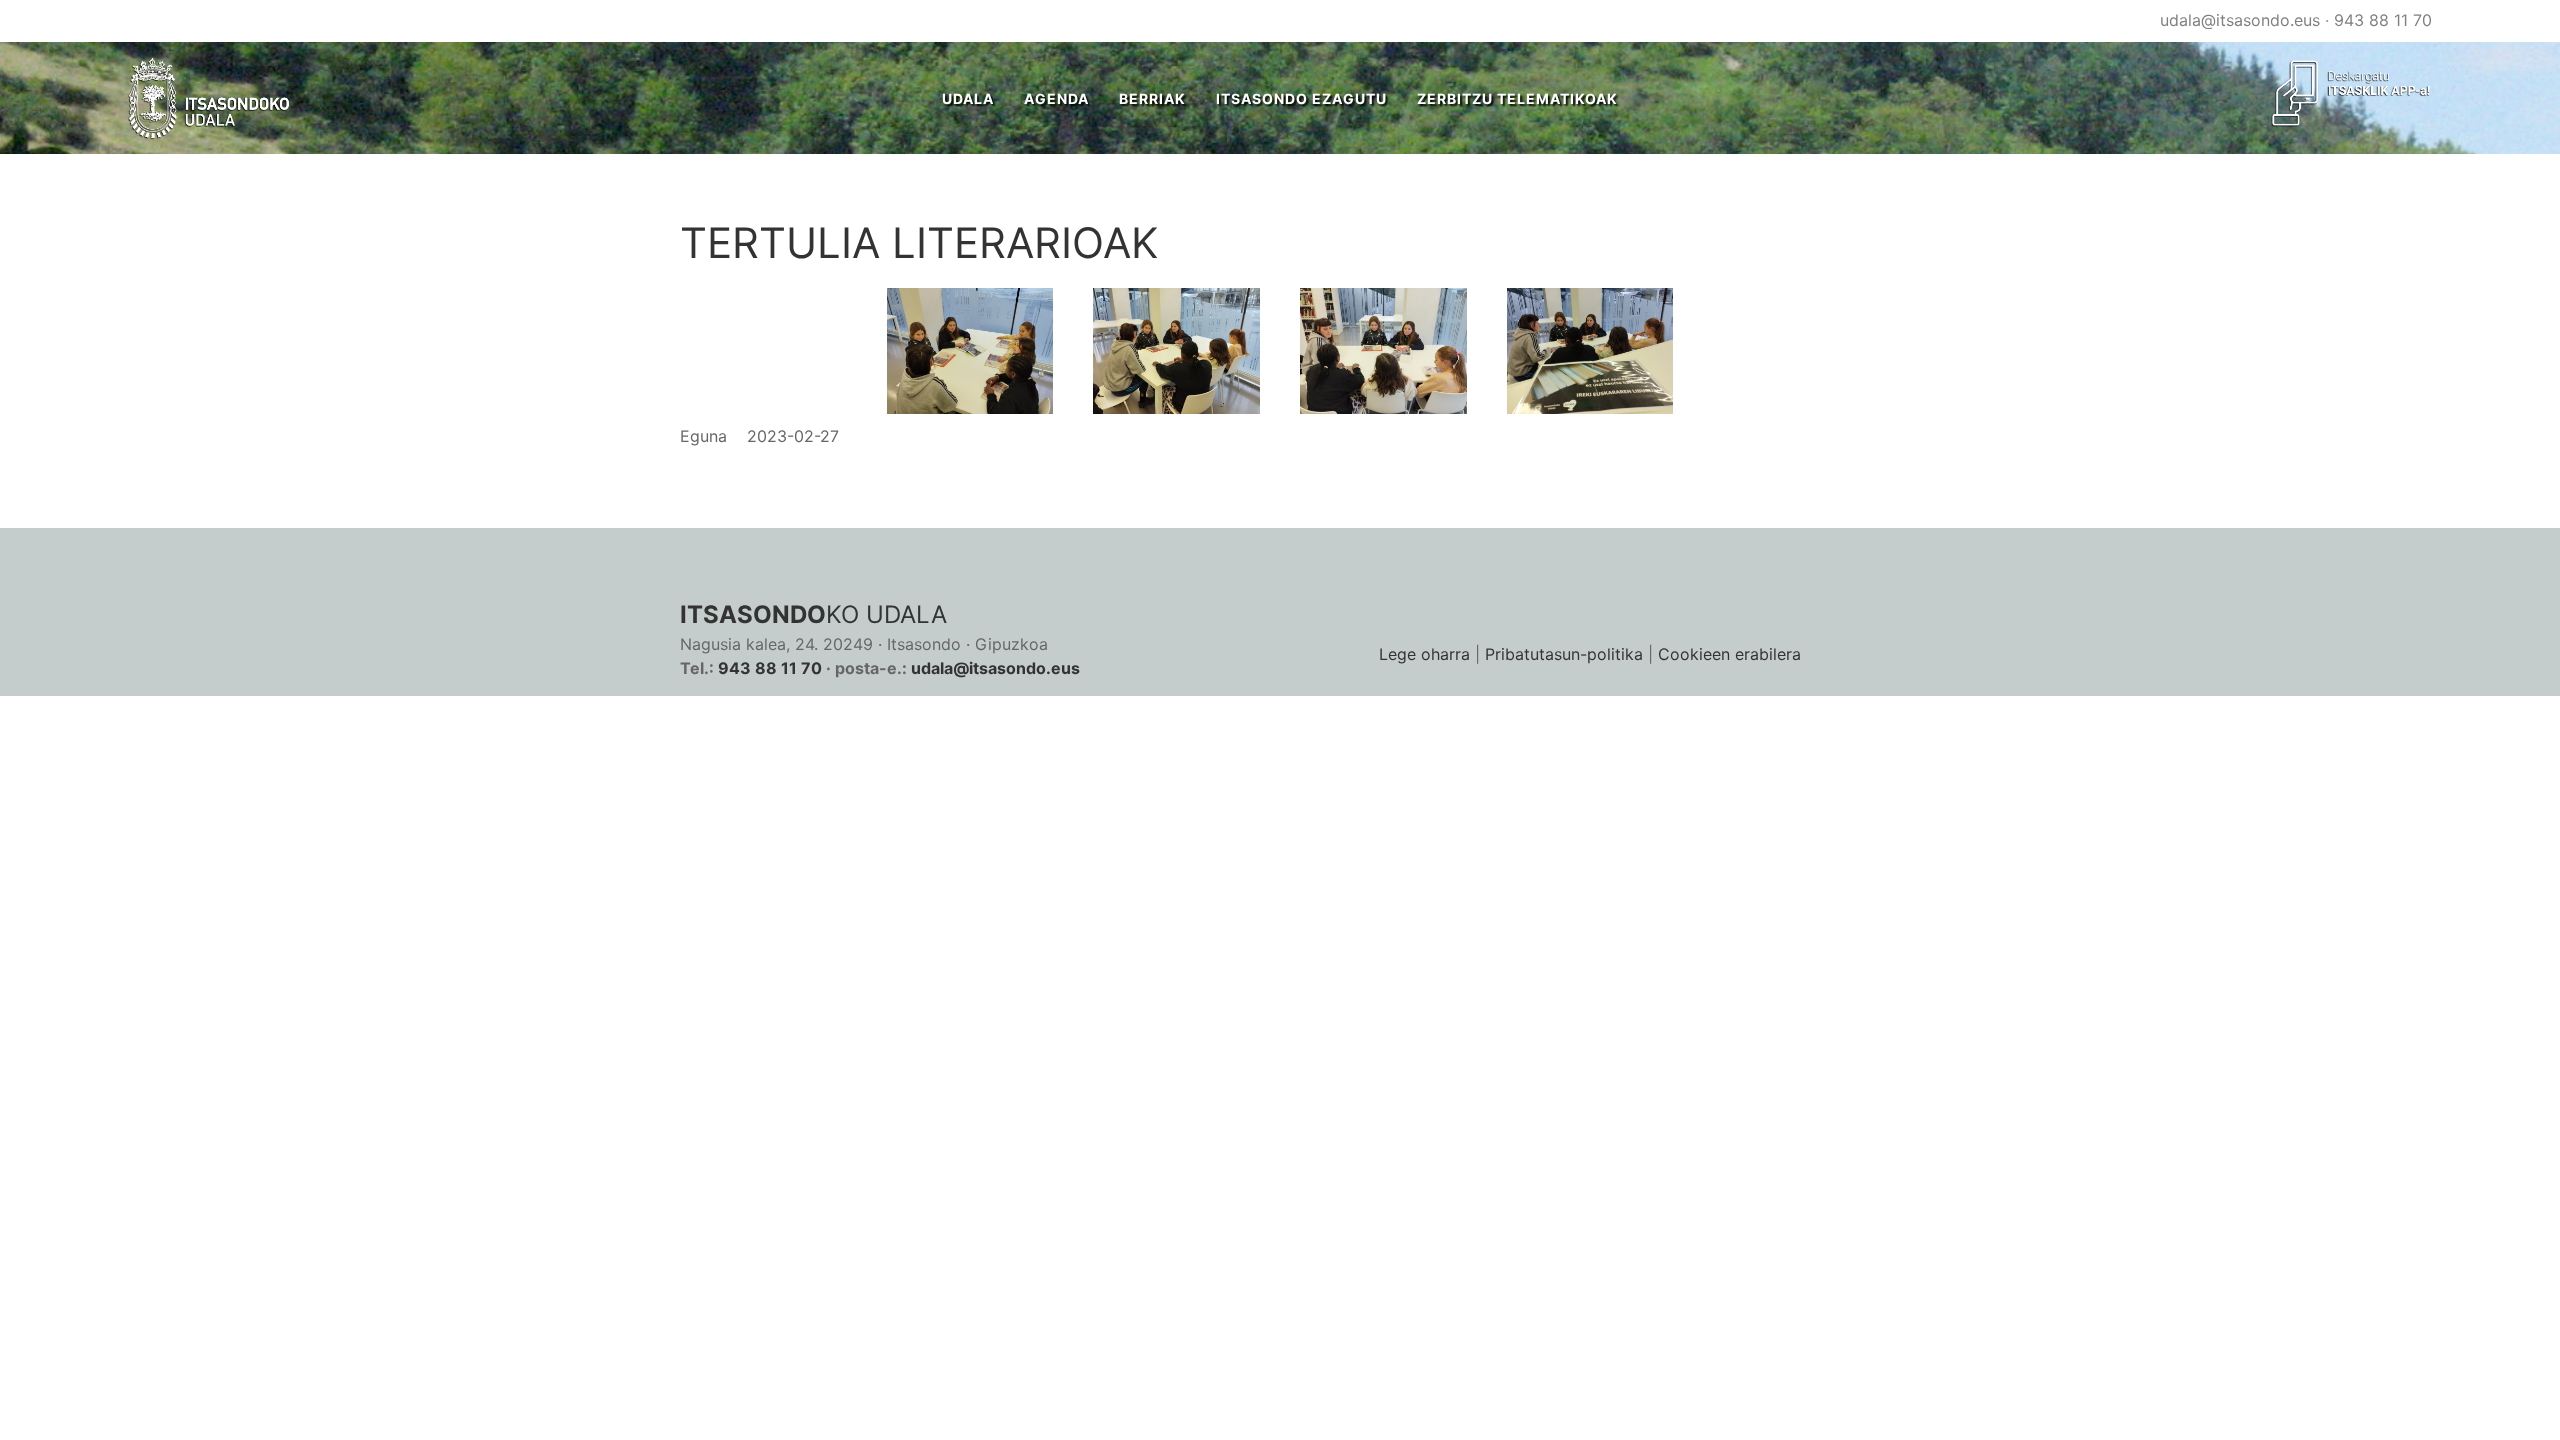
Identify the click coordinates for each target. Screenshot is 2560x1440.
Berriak (1152, 98)
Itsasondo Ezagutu (1301, 98)
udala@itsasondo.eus (2240, 20)
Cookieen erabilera (1729, 654)
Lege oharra (1424, 654)
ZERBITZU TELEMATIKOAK (1517, 98)
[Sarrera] (209, 98)
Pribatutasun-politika (1564, 654)
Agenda (1056, 98)
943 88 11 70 (2383, 20)
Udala (968, 98)
